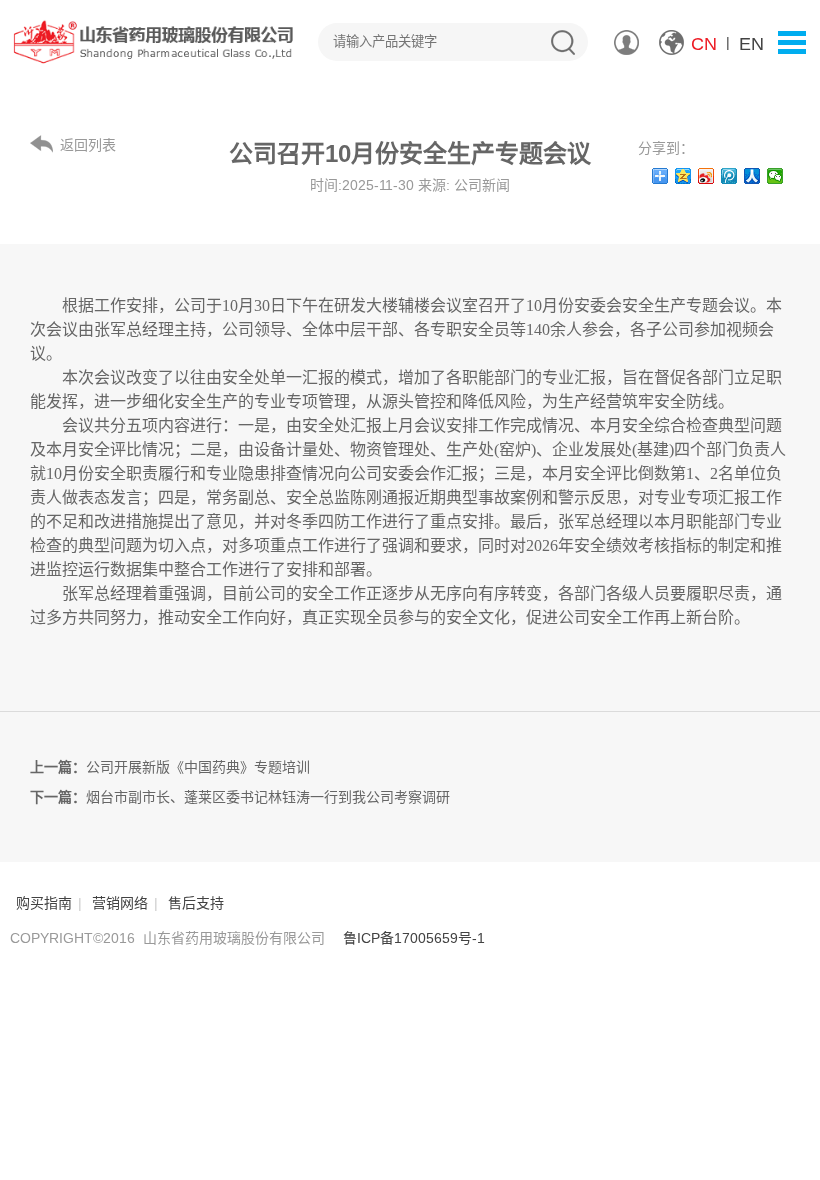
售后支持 (196, 903)
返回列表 (88, 145)
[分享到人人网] (752, 176)
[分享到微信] (775, 176)
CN (704, 44)
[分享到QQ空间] (683, 176)
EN (751, 44)
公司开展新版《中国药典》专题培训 (198, 767)
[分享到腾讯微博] (729, 176)
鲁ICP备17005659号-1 (414, 938)
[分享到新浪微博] (706, 176)
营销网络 (120, 903)
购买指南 (44, 903)
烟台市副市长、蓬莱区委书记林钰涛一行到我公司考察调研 (268, 797)
